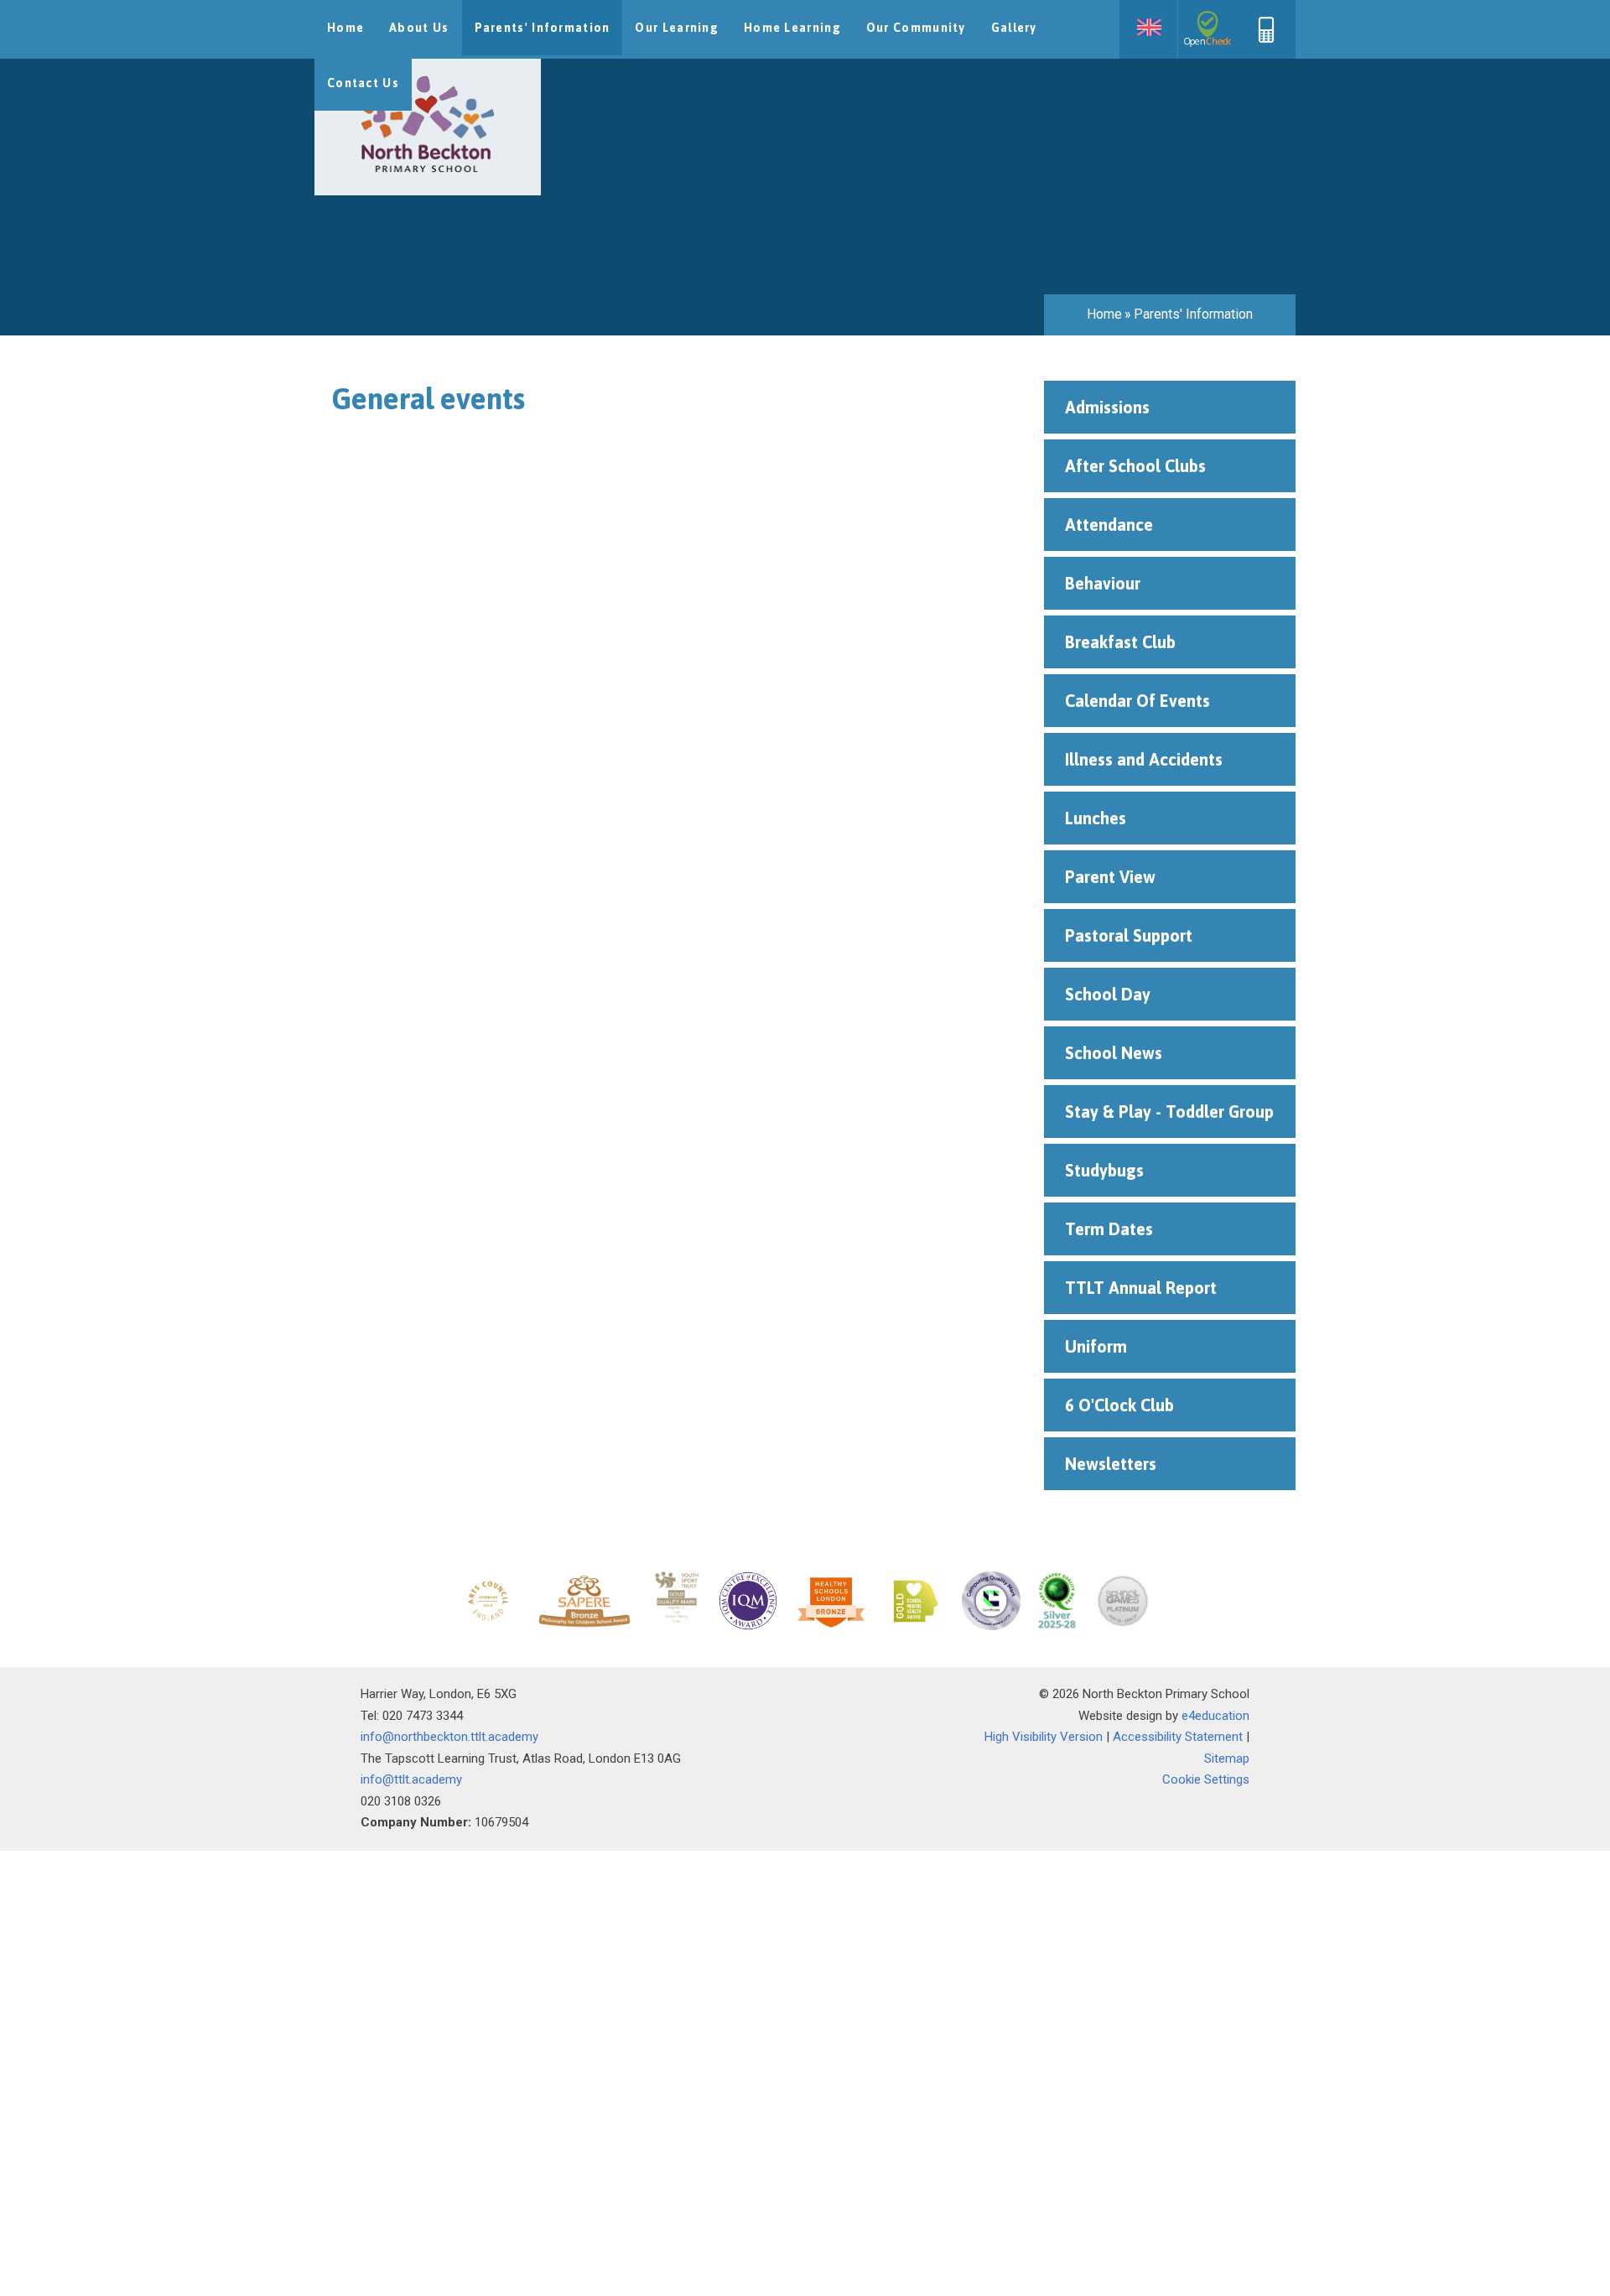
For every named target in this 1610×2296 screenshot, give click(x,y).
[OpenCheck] (1207, 29)
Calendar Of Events (1137, 701)
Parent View (1110, 877)
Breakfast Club (1120, 642)
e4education (1215, 1716)
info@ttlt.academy (411, 1779)
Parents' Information (1193, 314)
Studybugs (1104, 1170)
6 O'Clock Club (1119, 1405)
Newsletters (1111, 1464)
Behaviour (1103, 583)
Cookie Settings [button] (1206, 1779)
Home (1104, 314)
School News (1114, 1053)
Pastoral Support (1129, 935)
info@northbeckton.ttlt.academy (449, 1737)
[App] (1266, 39)
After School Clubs (1135, 466)
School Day (1108, 994)
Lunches (1098, 818)
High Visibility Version (1044, 1737)
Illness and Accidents (1144, 759)
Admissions (1107, 407)
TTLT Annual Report (1141, 1288)
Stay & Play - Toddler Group (1169, 1112)
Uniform (1098, 1346)
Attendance (1109, 525)
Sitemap (1227, 1758)
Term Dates (1109, 1229)
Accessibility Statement (1178, 1737)
